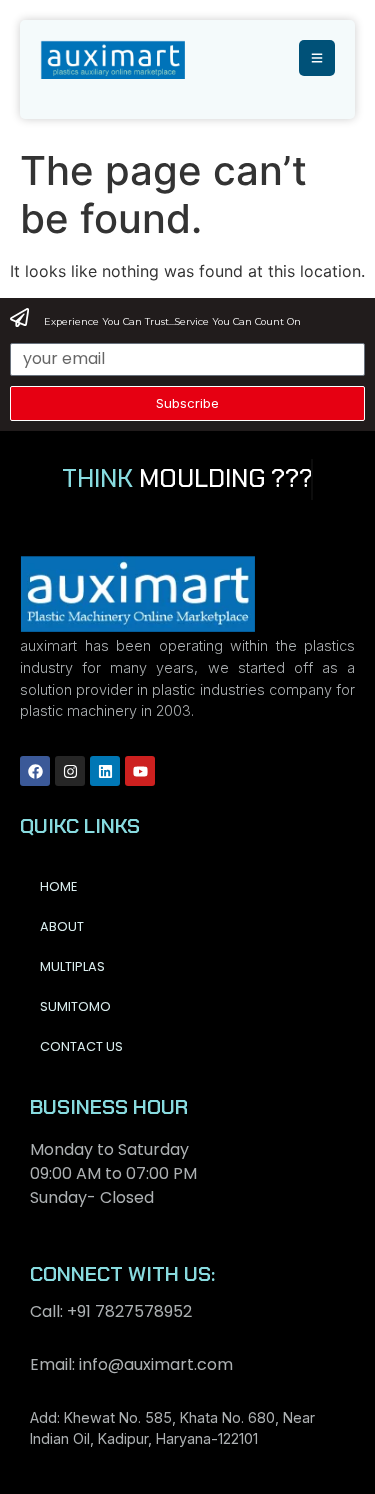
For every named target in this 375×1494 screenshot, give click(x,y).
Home (58, 886)
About (62, 926)
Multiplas (72, 966)
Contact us (81, 1046)
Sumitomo (75, 1006)
